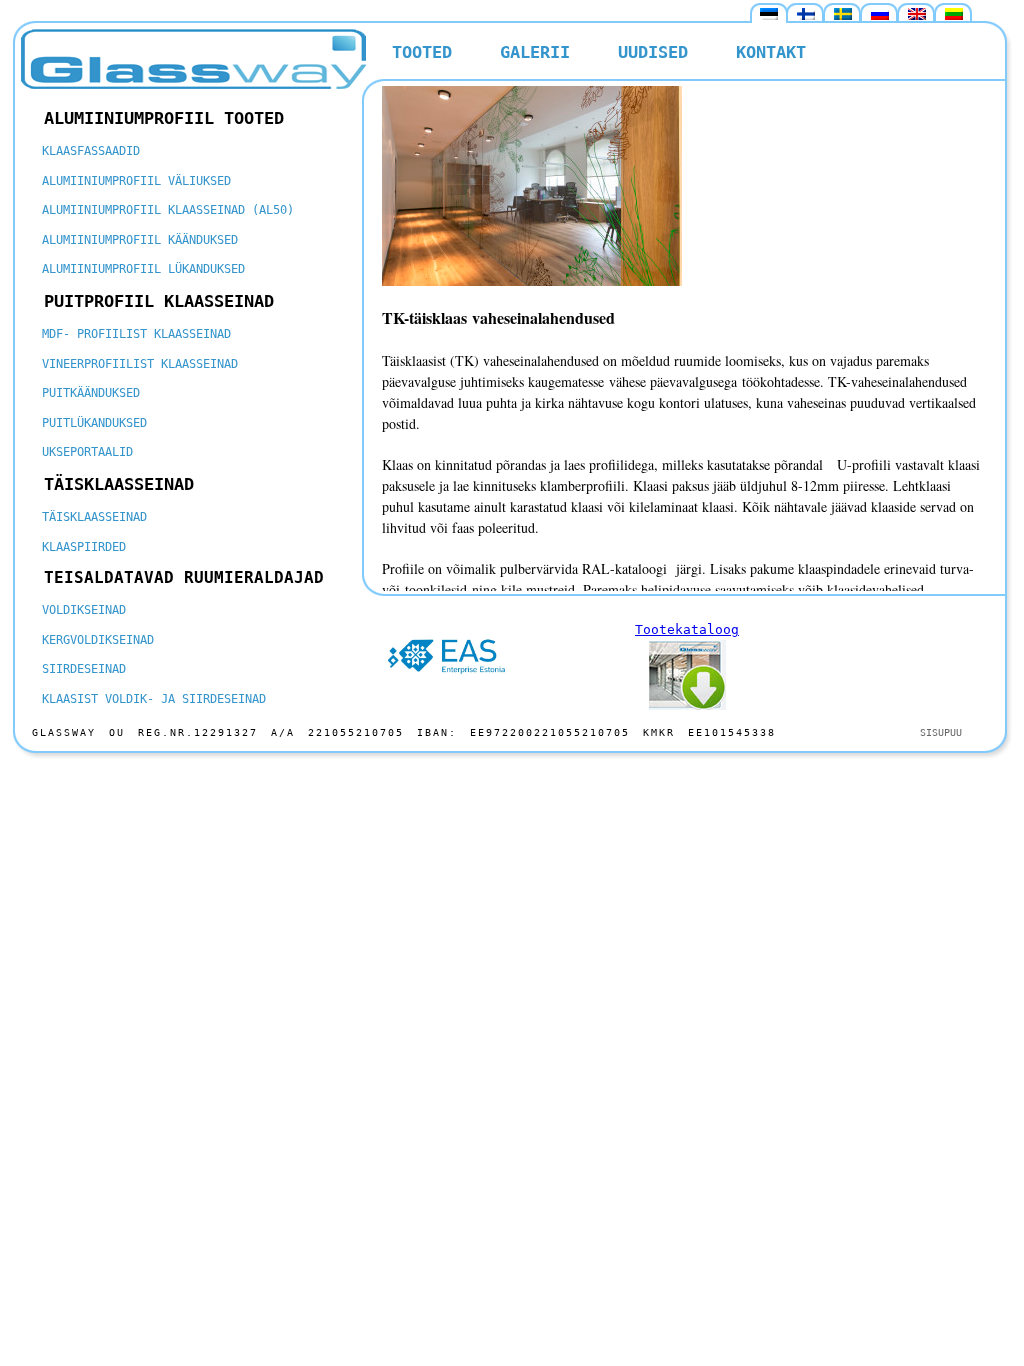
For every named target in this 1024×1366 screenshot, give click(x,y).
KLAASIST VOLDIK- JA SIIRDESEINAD (154, 699)
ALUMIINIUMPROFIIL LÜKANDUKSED (143, 269)
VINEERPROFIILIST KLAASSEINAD (140, 364)
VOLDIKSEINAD (84, 610)
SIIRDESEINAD (84, 669)
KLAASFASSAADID (91, 151)
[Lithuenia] (954, 14)
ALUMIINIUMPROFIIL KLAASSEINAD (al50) (168, 210)
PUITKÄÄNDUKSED (91, 393)
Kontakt (771, 52)
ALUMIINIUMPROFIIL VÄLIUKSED (136, 181)
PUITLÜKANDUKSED (94, 423)
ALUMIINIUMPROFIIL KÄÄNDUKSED (140, 240)
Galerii (535, 52)
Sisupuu (941, 732)
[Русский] (880, 14)
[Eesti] (769, 14)
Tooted (422, 52)
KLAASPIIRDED (84, 547)
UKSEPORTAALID (87, 452)
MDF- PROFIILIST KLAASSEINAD (136, 334)
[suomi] (806, 14)
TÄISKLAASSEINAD (94, 517)
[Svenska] (843, 14)
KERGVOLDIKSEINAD (98, 640)
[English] (917, 14)
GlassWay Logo (193, 59)
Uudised (653, 52)
